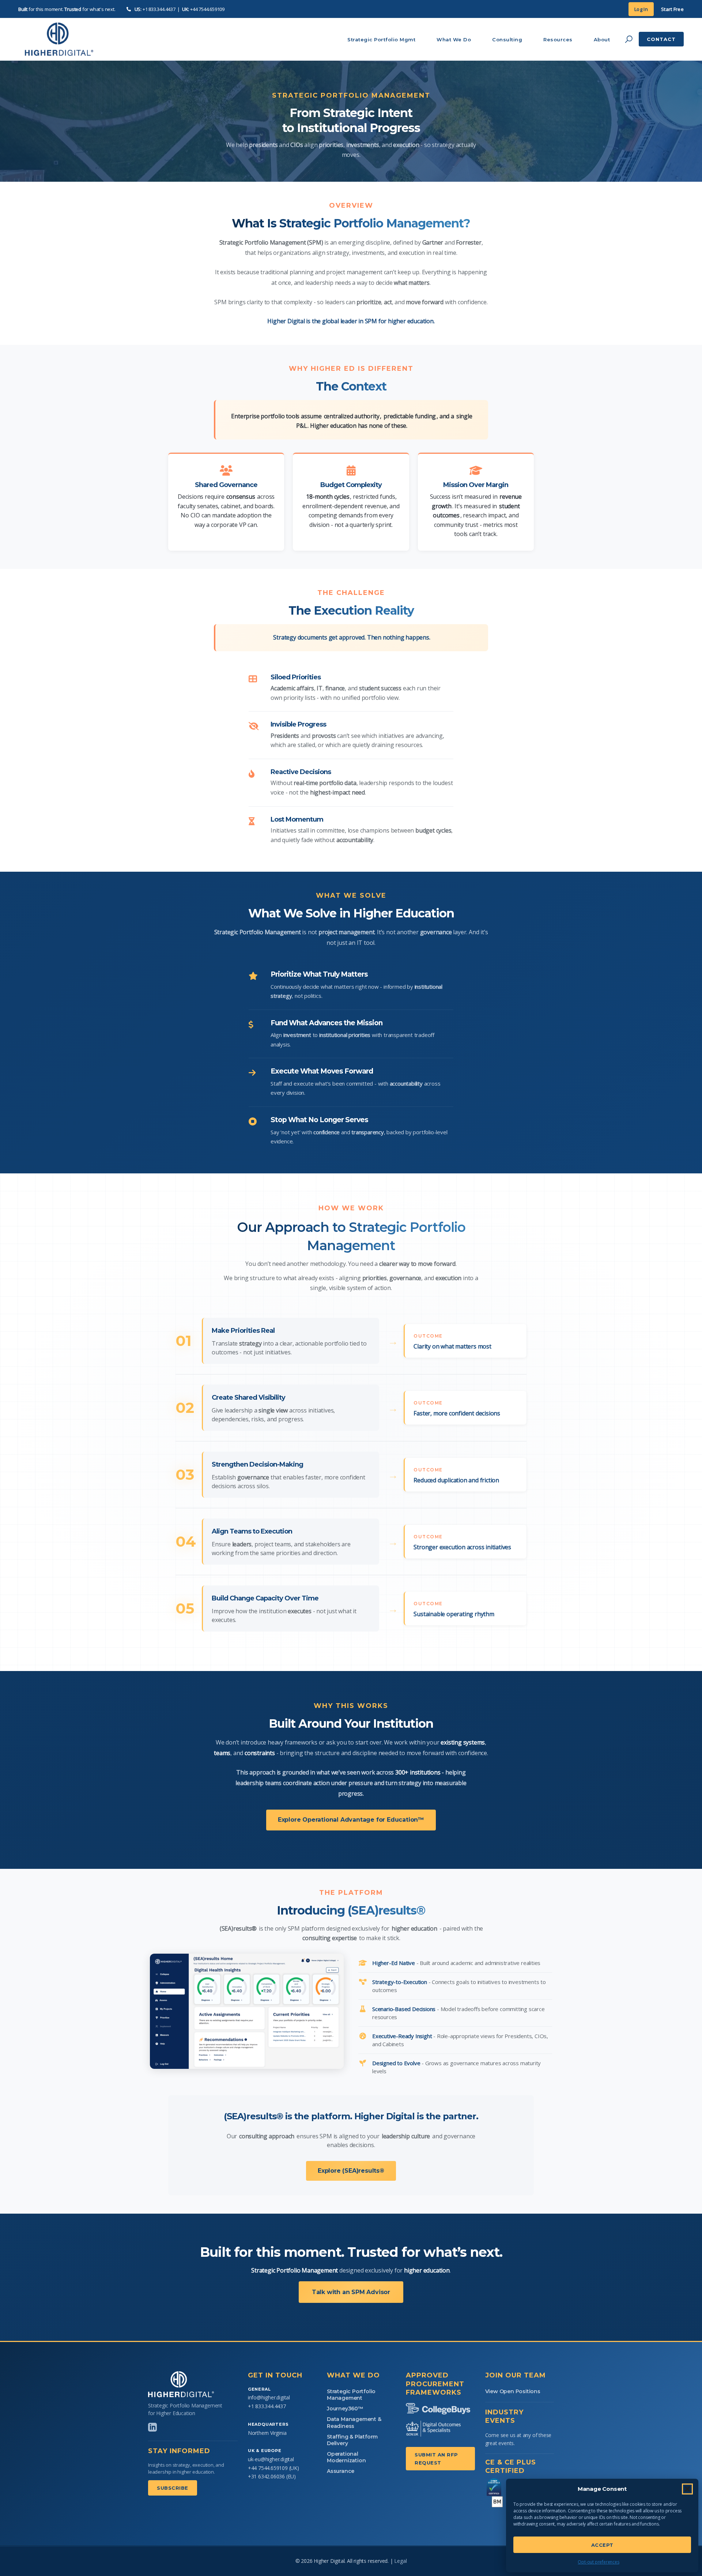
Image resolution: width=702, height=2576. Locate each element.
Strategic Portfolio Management (351, 2395)
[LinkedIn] (152, 2427)
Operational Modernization (346, 2457)
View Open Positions (513, 2391)
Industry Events (504, 2416)
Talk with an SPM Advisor (351, 2292)
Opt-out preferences (598, 2562)
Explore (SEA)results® (351, 2171)
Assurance (341, 2471)
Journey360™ (345, 2409)
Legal (400, 2561)
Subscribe (173, 2488)
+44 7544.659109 (207, 9)
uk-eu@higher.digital (271, 2459)
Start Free (672, 9)
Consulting (507, 39)
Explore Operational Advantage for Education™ (351, 1820)
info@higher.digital (269, 2397)
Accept (602, 2545)
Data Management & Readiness (354, 2422)
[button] (687, 2489)
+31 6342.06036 (266, 2476)
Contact (661, 39)
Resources (558, 39)
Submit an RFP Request (436, 2459)
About (602, 39)
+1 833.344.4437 (159, 9)
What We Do (454, 39)
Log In (641, 9)
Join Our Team (516, 2375)
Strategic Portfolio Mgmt (381, 39)
